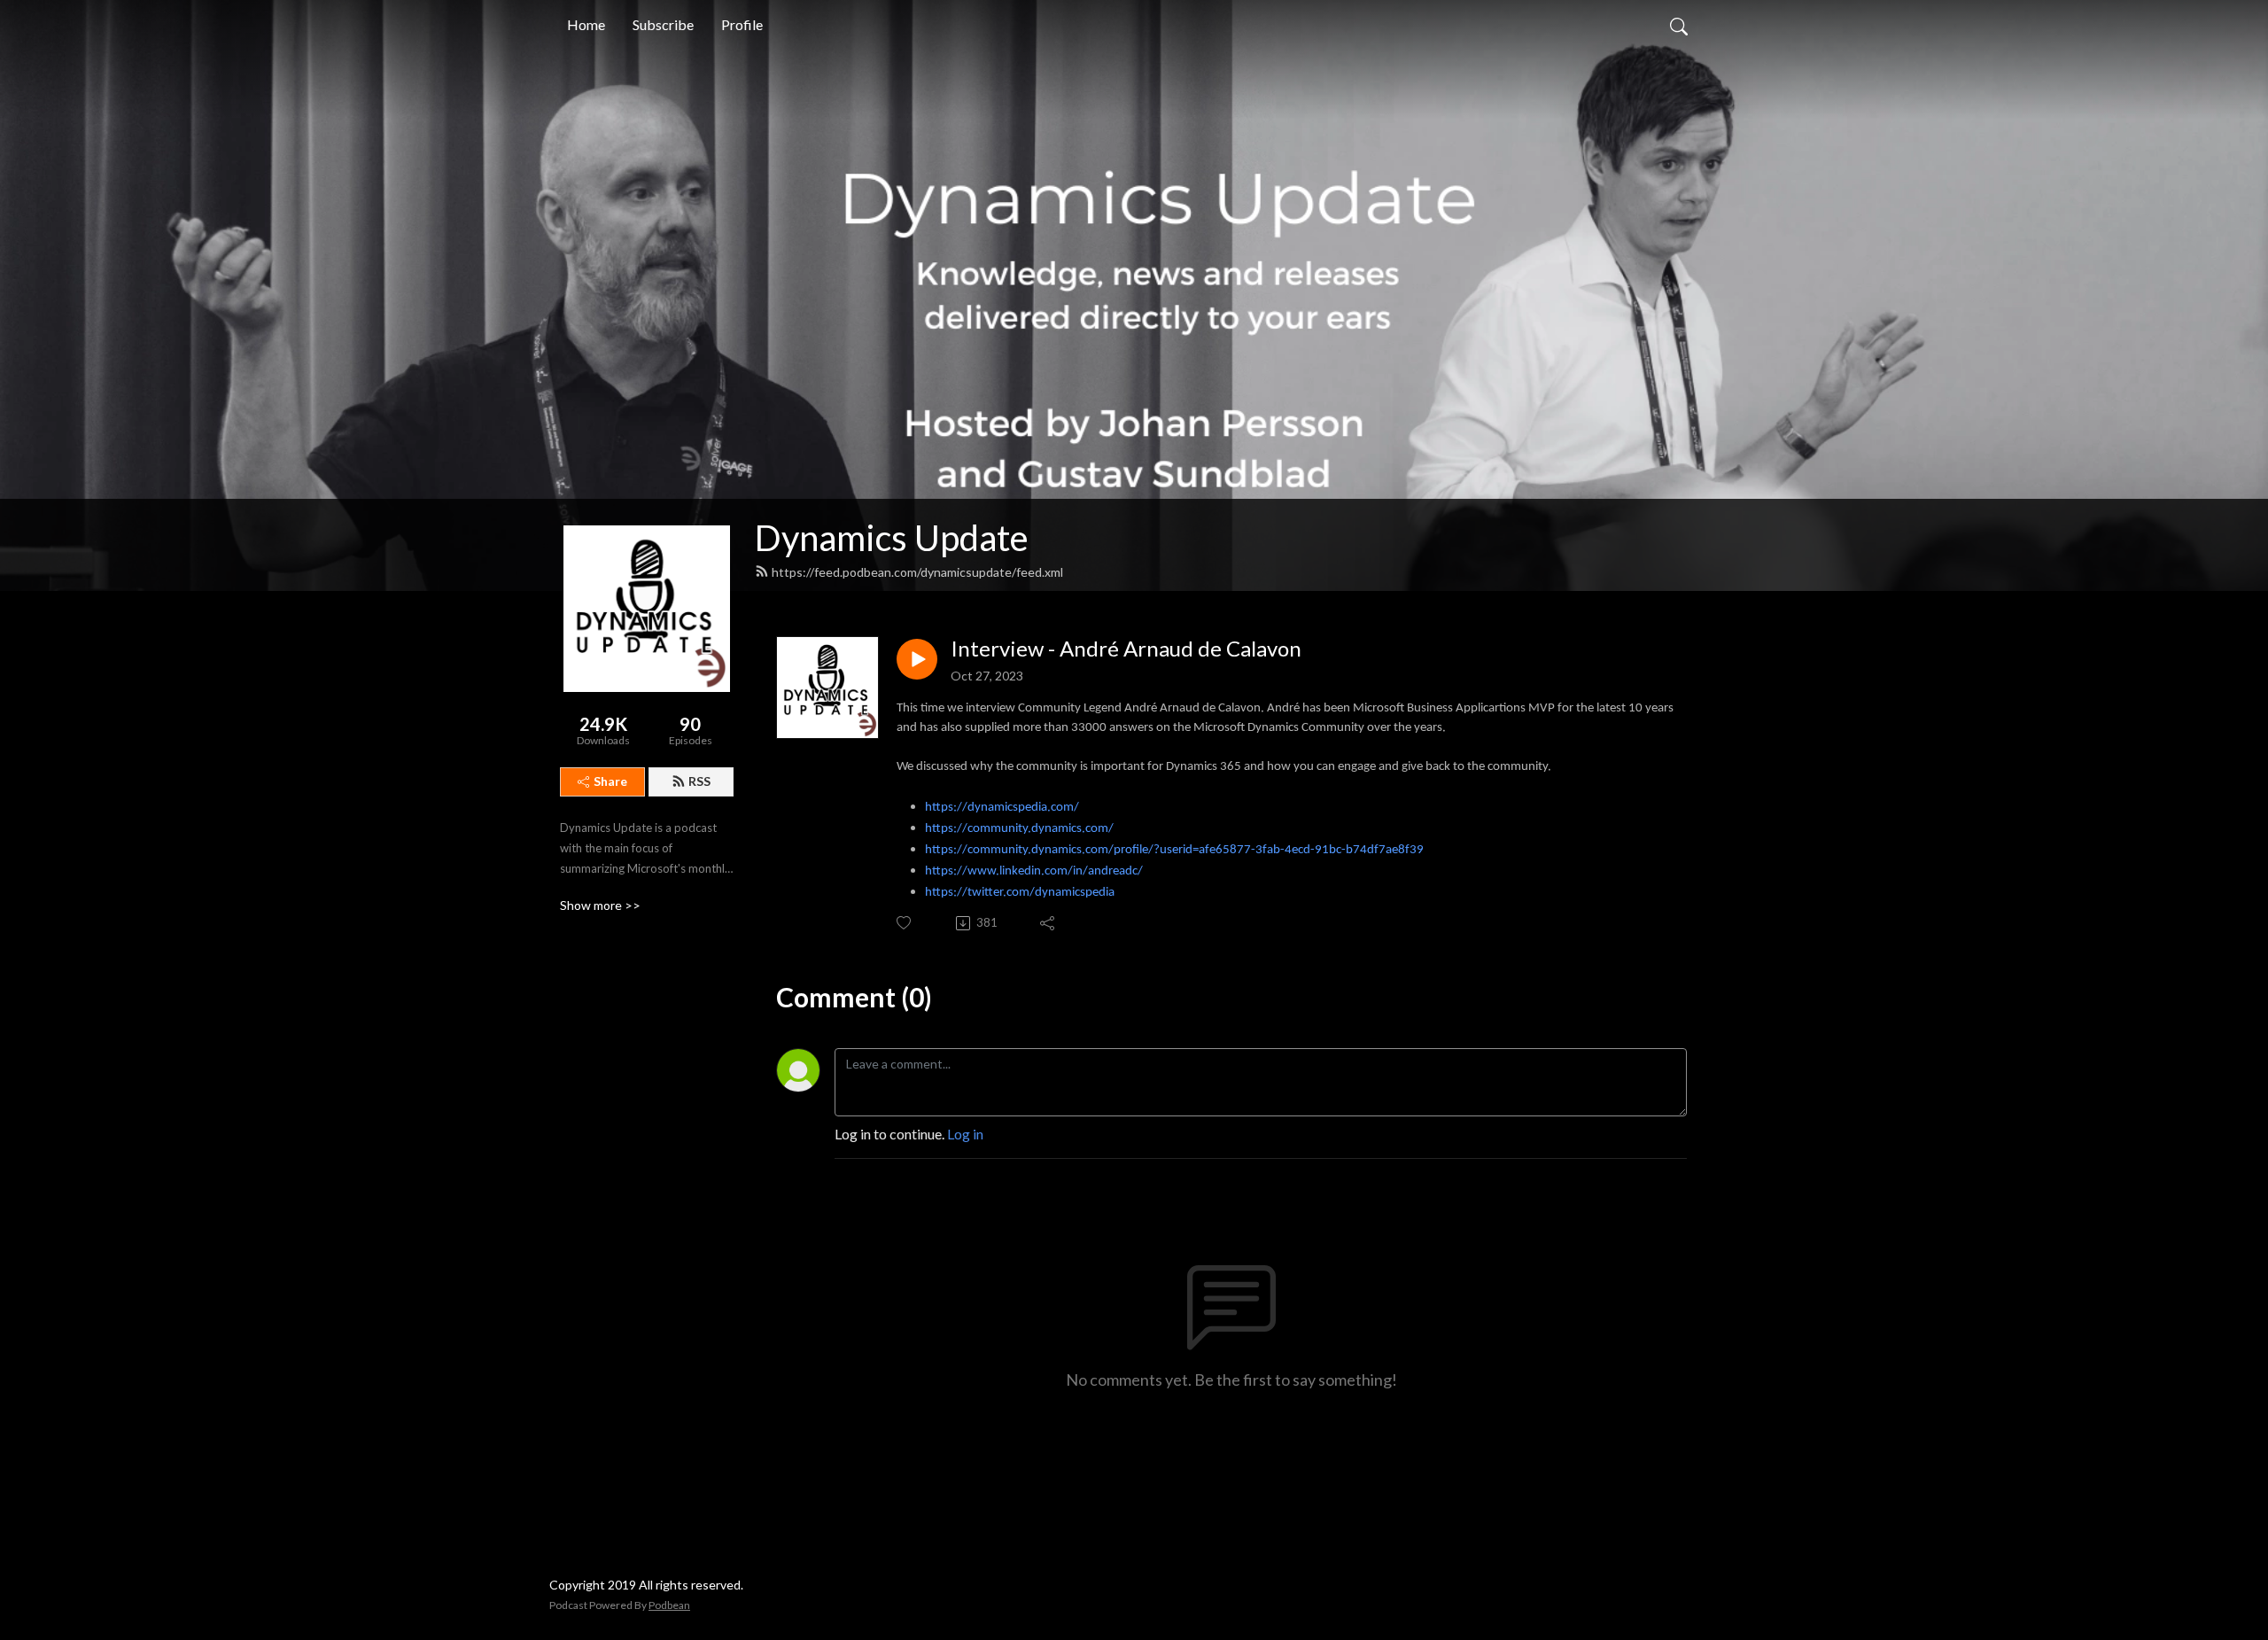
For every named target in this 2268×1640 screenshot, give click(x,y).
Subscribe (663, 24)
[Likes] (905, 923)
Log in (965, 1134)
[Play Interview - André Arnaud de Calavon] (917, 659)
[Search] (1679, 25)
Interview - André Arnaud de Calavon (1126, 649)
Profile (742, 24)
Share (610, 781)
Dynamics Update (892, 538)
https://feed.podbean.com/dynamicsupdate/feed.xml (917, 572)
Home (586, 24)
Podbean (669, 1605)
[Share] (1049, 923)
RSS (699, 781)
